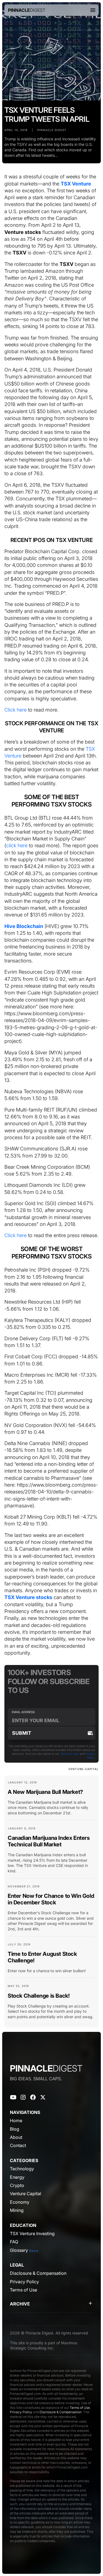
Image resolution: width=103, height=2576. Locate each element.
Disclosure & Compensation (61, 2412)
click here (17, 845)
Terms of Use (69, 1754)
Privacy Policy (21, 2412)
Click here (16, 710)
